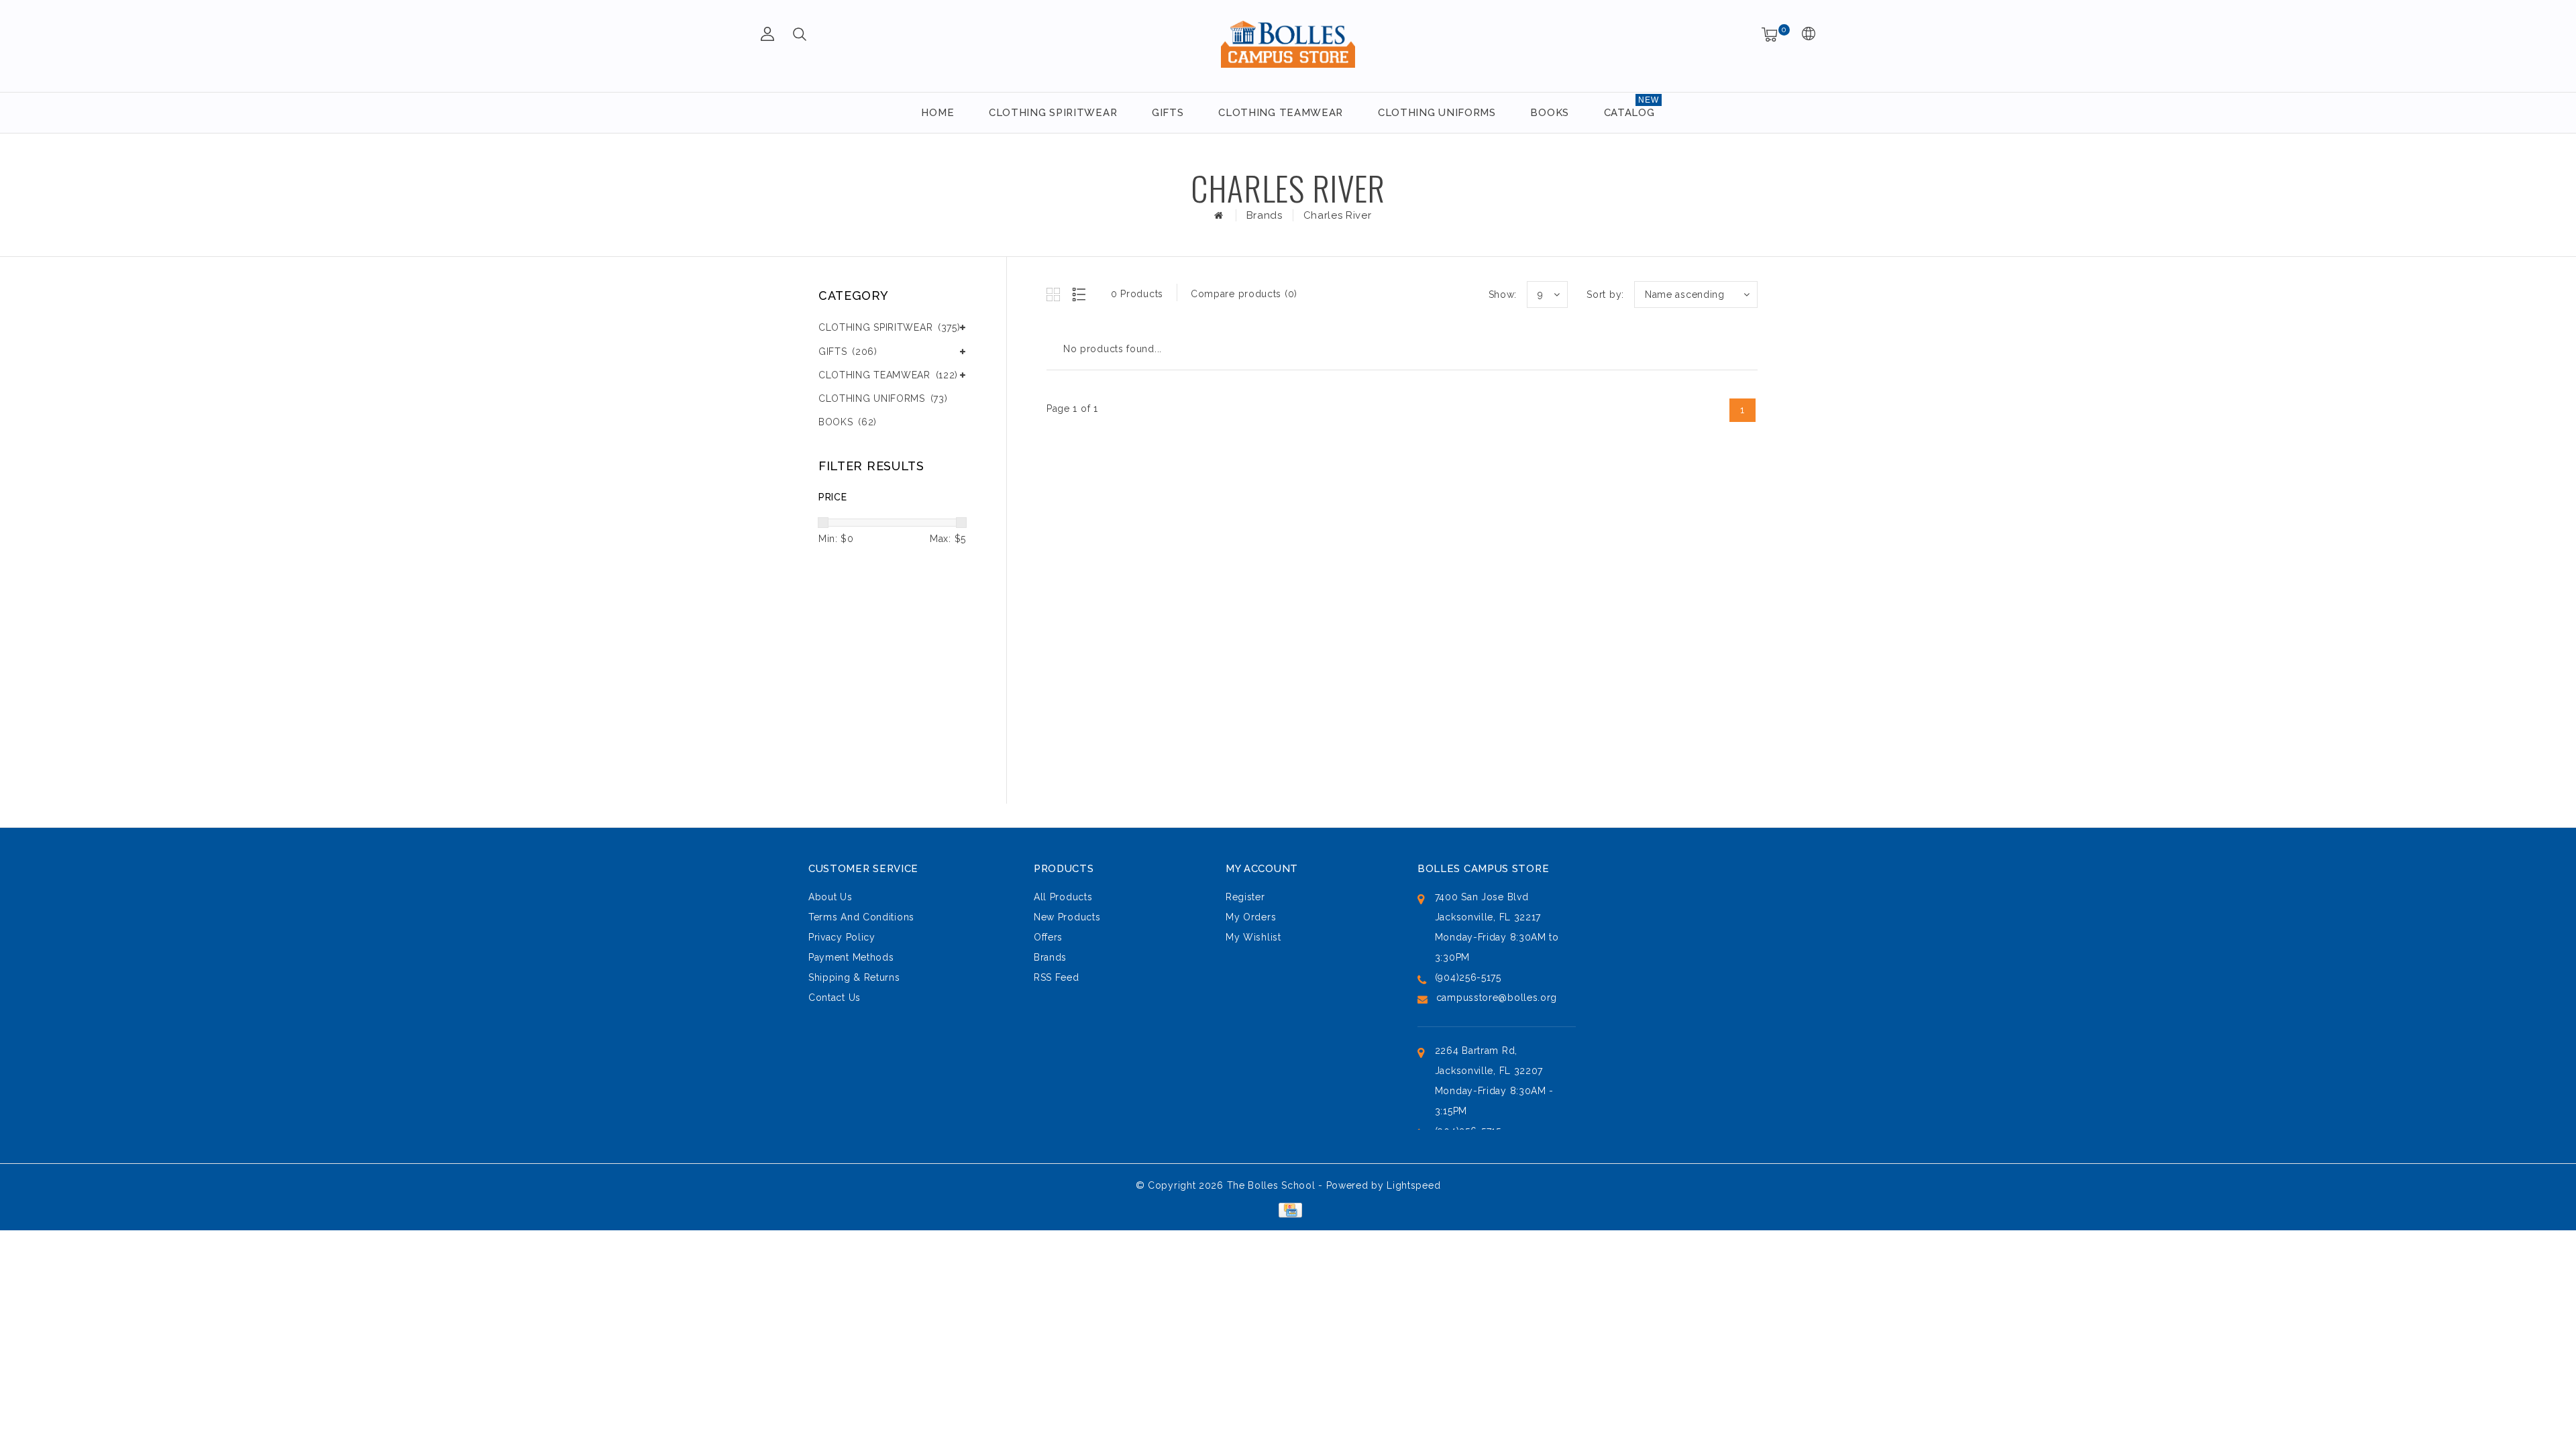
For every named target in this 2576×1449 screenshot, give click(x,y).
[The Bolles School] (1288, 44)
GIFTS (1168, 113)
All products (1063, 897)
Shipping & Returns (854, 977)
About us (830, 897)
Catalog (1629, 113)
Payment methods (851, 957)
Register (1245, 897)
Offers (1048, 937)
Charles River (1338, 215)
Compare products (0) (1244, 294)
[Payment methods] (1288, 1209)
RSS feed (1057, 977)
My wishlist (1253, 937)
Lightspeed (1413, 1185)
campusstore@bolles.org (1497, 998)
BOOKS (1550, 113)
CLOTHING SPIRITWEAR (1053, 113)
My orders (1251, 917)
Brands (1265, 215)
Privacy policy (842, 937)
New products (1067, 917)
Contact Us (835, 998)
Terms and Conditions (861, 917)
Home (937, 113)
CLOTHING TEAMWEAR (1281, 113)
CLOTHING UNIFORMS (1437, 113)
